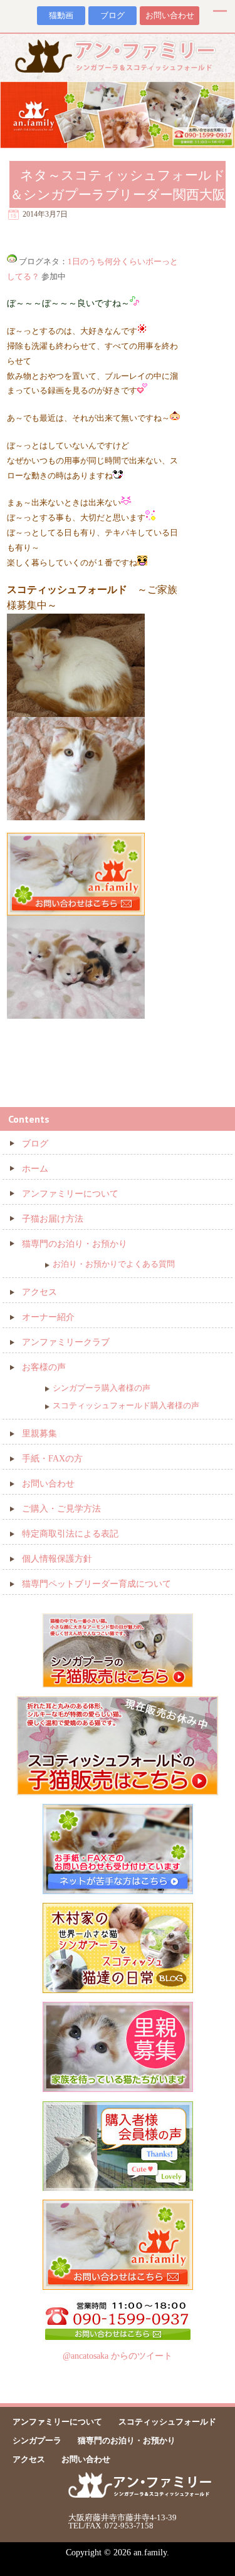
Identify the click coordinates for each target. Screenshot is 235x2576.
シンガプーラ (37, 2440)
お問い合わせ (170, 16)
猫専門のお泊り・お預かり (75, 1244)
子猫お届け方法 (53, 1219)
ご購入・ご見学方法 (61, 1509)
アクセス (39, 1292)
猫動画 (61, 16)
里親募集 (39, 1434)
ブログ (112, 16)
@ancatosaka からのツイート (118, 2356)
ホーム (35, 1169)
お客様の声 (44, 1367)
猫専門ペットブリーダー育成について (97, 1584)
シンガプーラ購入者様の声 (102, 1388)
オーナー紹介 (48, 1317)
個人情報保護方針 (57, 1559)
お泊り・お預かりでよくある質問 (114, 1264)
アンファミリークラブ (66, 1342)
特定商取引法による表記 (70, 1534)
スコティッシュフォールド (167, 2422)
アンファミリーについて (70, 1194)
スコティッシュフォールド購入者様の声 (126, 1405)
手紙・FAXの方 (52, 1459)
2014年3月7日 (45, 214)
